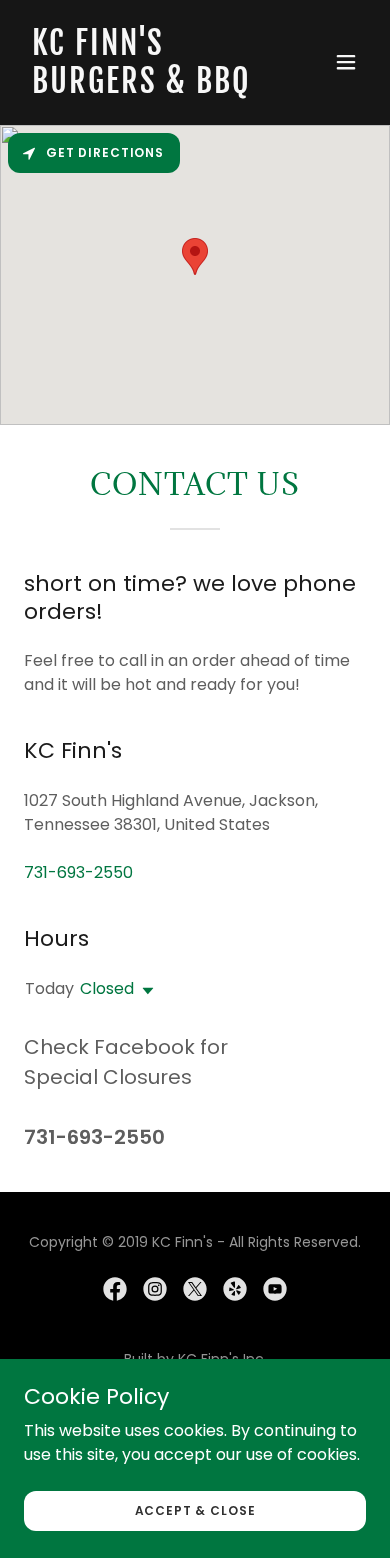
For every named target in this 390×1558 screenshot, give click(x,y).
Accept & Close (195, 1509)
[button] (346, 62)
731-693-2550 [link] (78, 872)
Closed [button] (107, 988)
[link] (143, 87)
